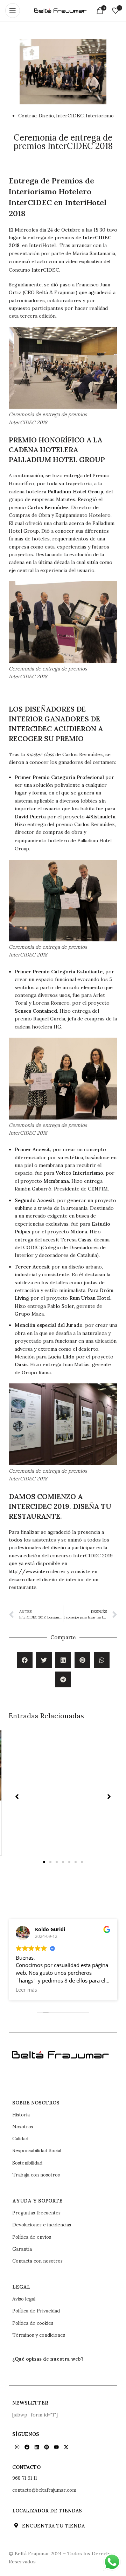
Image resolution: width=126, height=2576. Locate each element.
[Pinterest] (47, 2447)
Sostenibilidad (27, 2162)
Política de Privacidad (36, 2310)
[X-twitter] (66, 2447)
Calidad (20, 2138)
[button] (25, 1660)
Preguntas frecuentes (36, 2212)
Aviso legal (24, 2298)
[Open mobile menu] (13, 11)
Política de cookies (33, 2323)
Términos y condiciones (39, 2335)
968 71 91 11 (25, 2478)
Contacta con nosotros (37, 2260)
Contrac (27, 115)
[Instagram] (17, 2447)
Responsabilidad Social (37, 2150)
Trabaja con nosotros (36, 2174)
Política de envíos (32, 2237)
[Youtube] (56, 2447)
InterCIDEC (70, 115)
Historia (21, 2114)
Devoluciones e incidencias (42, 2224)
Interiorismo (100, 115)
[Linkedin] (37, 2447)
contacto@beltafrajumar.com (44, 2490)
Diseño (46, 115)
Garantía (22, 2249)
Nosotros (23, 2126)
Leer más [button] (34, 1990)
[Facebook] (27, 2447)
